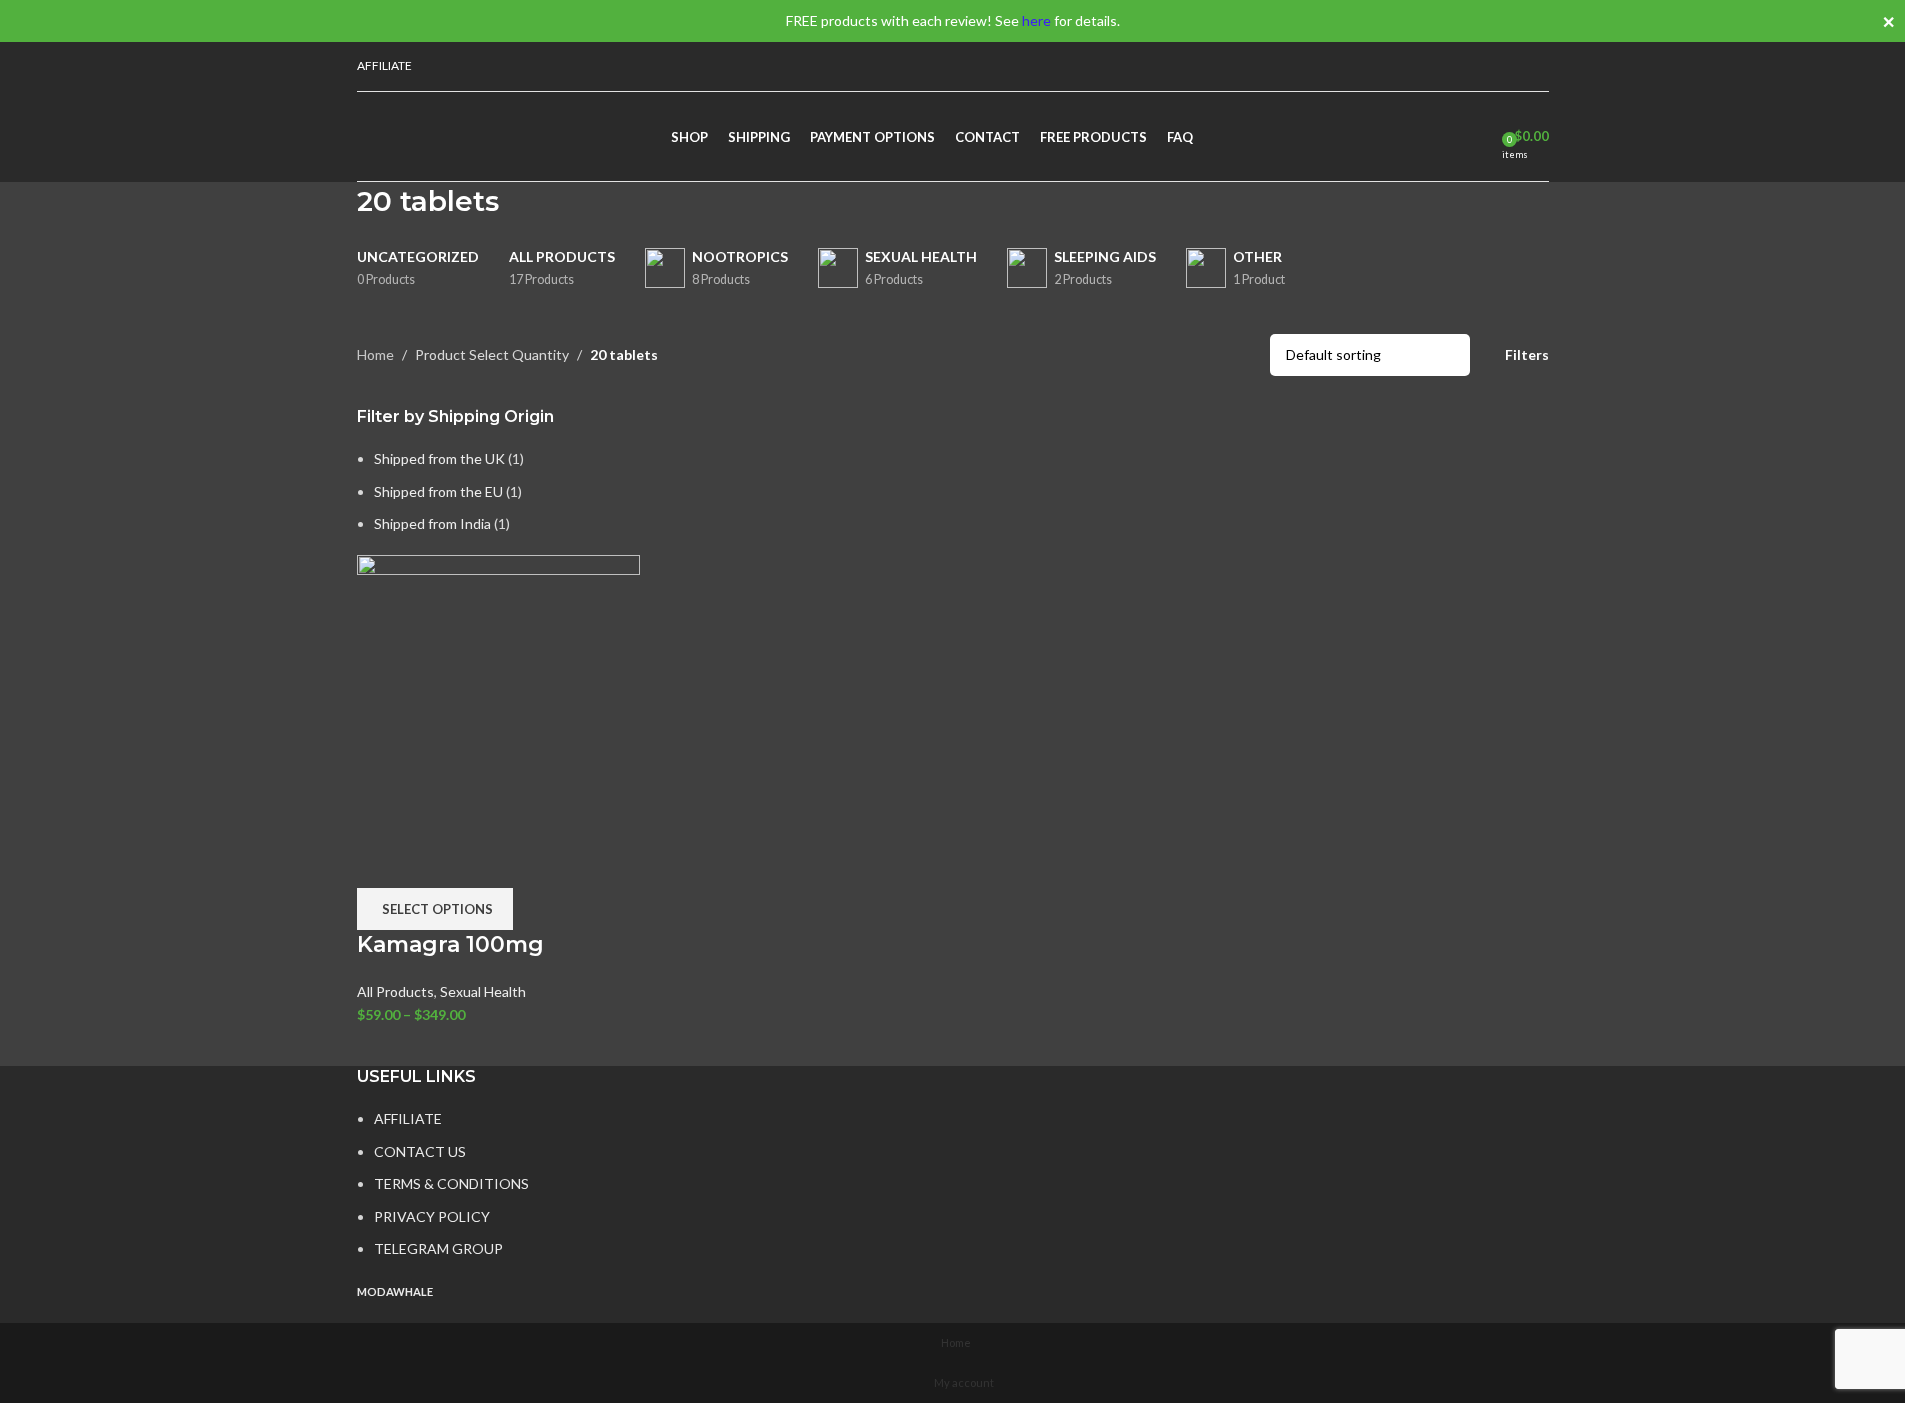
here (1036, 20)
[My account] (1503, 67)
